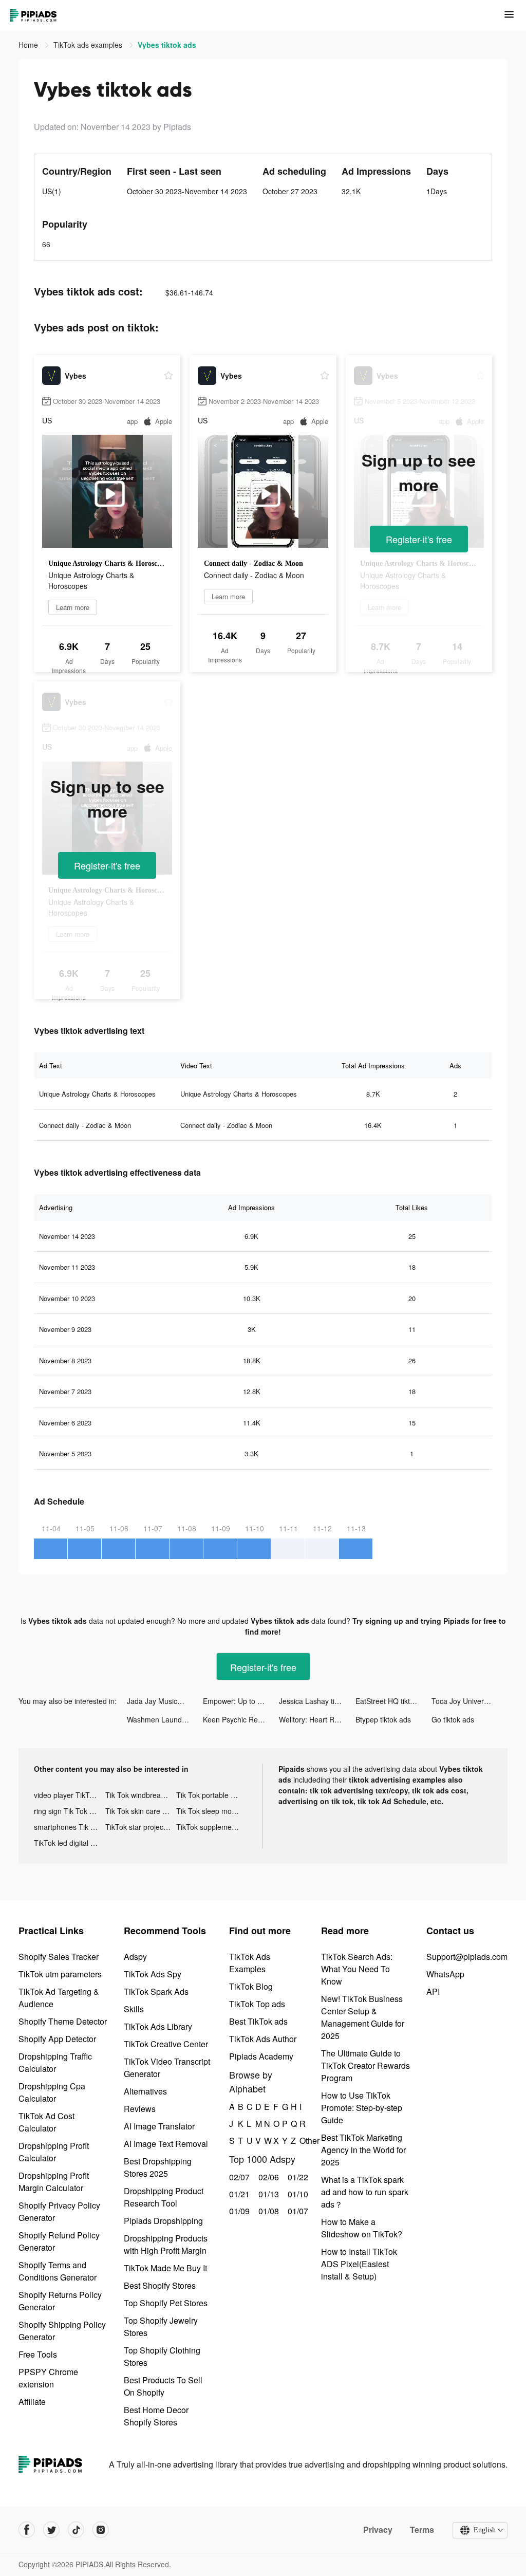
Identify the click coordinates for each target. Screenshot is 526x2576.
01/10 (297, 2194)
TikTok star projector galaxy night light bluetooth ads (141, 1827)
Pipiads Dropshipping (163, 2221)
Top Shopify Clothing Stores (162, 2356)
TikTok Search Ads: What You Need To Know (357, 1969)
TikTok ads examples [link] (89, 45)
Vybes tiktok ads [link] (167, 45)
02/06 (267, 2177)
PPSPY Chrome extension (48, 2378)
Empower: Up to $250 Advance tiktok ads (241, 1701)
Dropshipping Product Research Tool (164, 2197)
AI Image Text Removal (166, 2144)
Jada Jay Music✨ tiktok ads (165, 1701)
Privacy (378, 2530)
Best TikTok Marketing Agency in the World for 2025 (363, 2150)
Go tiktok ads (453, 1719)
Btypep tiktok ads (383, 1719)
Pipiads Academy (261, 2056)
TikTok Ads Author (263, 2039)
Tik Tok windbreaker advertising (141, 1795)
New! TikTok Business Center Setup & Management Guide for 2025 (363, 2017)
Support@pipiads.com (467, 1957)
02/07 (238, 2177)
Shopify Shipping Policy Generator (62, 2331)
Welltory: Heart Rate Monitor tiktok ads (317, 1719)
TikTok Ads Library (158, 2026)
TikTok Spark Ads (156, 1991)
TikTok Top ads (257, 2004)
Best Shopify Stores (160, 2285)
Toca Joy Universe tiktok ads (469, 1701)
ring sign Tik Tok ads (68, 1811)
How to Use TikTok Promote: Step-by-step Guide (362, 2108)
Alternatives (145, 2091)
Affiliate (32, 2402)
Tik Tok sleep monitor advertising (212, 1811)
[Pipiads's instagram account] (101, 2530)
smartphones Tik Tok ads (70, 1827)
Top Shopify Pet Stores (166, 2303)
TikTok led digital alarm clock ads (70, 1843)
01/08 (267, 2211)
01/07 (297, 2211)
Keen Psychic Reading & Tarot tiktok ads (241, 1719)
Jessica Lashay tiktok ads (317, 1701)
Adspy (135, 1957)
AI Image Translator (159, 2126)
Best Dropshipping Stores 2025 (158, 2167)
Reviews (140, 2109)
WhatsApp (445, 1974)
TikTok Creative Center (166, 2044)
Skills (134, 2009)
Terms (422, 2530)
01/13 (267, 2194)
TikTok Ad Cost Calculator (46, 2122)
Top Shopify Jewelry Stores (161, 2327)
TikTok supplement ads (212, 1827)
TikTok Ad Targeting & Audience (59, 1998)
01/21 (238, 2194)
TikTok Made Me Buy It (165, 2268)
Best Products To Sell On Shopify (163, 2386)
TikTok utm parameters (60, 1974)
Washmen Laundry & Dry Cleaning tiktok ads (165, 1719)
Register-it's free (419, 539)
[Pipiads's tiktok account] (76, 2530)
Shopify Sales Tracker (59, 1957)
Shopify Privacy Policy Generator (59, 2211)
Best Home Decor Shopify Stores (156, 2416)
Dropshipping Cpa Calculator (52, 2092)
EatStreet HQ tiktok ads (393, 1701)
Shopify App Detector (57, 2039)
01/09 (238, 2211)
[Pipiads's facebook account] (27, 2530)
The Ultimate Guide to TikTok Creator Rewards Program (365, 2065)
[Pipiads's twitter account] (51, 2530)
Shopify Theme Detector (63, 2021)
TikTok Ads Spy (153, 1974)
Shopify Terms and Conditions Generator (58, 2271)
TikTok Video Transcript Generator (167, 2068)
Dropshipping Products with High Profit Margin (166, 2244)
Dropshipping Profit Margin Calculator (54, 2182)
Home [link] (29, 45)
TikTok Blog (251, 1986)
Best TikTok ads (258, 2021)
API (433, 1991)
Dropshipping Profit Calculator (54, 2152)
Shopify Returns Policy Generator (60, 2301)
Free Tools (38, 2354)
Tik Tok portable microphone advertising (212, 1795)
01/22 (297, 2177)
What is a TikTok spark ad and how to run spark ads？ (365, 2192)
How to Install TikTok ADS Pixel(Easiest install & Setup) (359, 2264)
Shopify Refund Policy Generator (59, 2241)
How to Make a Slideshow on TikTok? (362, 2228)
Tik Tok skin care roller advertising (141, 1811)
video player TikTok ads (70, 1795)
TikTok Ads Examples (250, 1963)
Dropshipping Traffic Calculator (55, 2062)
